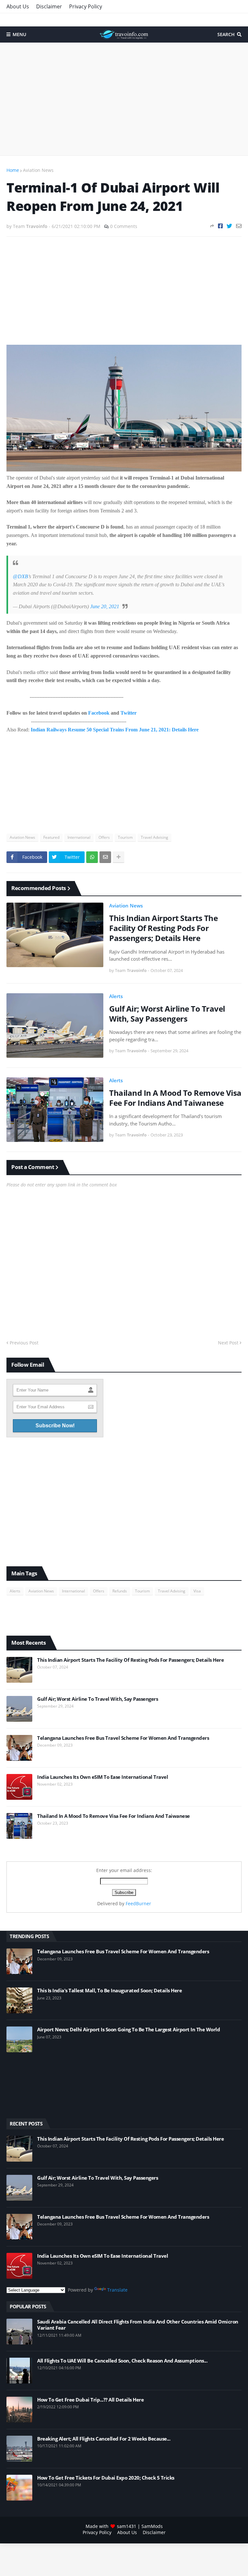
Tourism (125, 837)
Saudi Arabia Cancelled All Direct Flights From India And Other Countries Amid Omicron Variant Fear (138, 2325)
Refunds (120, 1591)
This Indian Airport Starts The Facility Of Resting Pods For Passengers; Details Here (163, 928)
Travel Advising (155, 837)
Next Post (228, 1343)
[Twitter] (229, 226)
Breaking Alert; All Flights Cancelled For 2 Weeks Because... (104, 2439)
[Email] (239, 226)
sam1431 (127, 2526)
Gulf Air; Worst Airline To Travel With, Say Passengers (167, 1014)
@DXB (21, 576)
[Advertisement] (124, 99)
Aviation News (38, 170)
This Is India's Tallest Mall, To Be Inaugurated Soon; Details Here (109, 1991)
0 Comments (124, 226)
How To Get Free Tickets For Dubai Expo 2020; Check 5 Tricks (106, 2478)
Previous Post (24, 1343)
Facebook (99, 713)
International (79, 837)
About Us (18, 6)
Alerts (116, 996)
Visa (197, 1591)
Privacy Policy (86, 6)
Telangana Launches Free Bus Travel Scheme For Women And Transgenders (123, 1738)
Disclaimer (49, 6)
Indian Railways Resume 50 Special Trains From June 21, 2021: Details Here (115, 730)
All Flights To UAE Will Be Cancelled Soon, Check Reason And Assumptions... (122, 2361)
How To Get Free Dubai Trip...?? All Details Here (90, 2400)
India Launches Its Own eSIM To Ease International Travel (103, 1777)
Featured (51, 837)
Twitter (129, 713)
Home (13, 170)
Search (226, 34)
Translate (117, 2290)
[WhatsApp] (92, 857)
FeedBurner (138, 1903)
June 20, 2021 (105, 606)
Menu (19, 34)
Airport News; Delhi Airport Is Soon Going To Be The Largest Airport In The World (129, 2030)
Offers (104, 837)
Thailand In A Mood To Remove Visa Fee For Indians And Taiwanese (175, 1098)
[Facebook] (220, 226)
